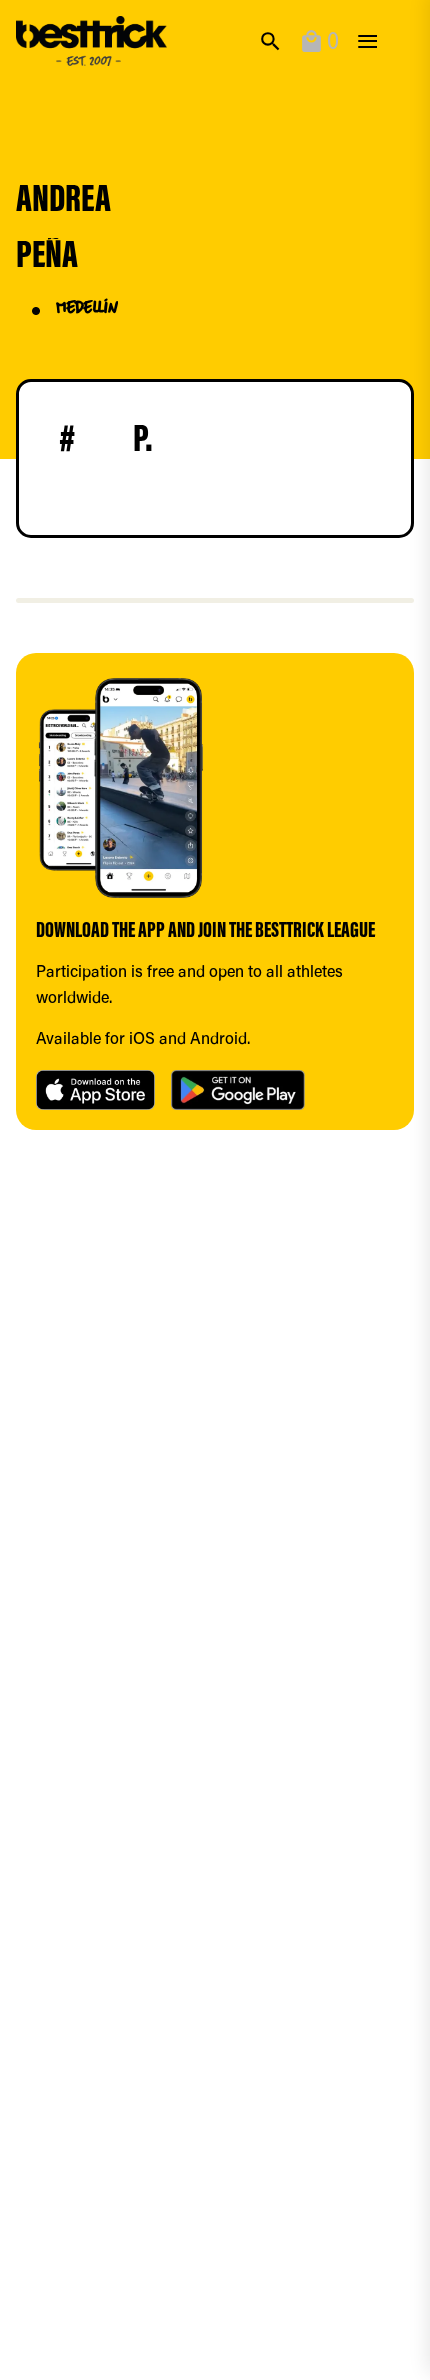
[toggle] (367, 41)
